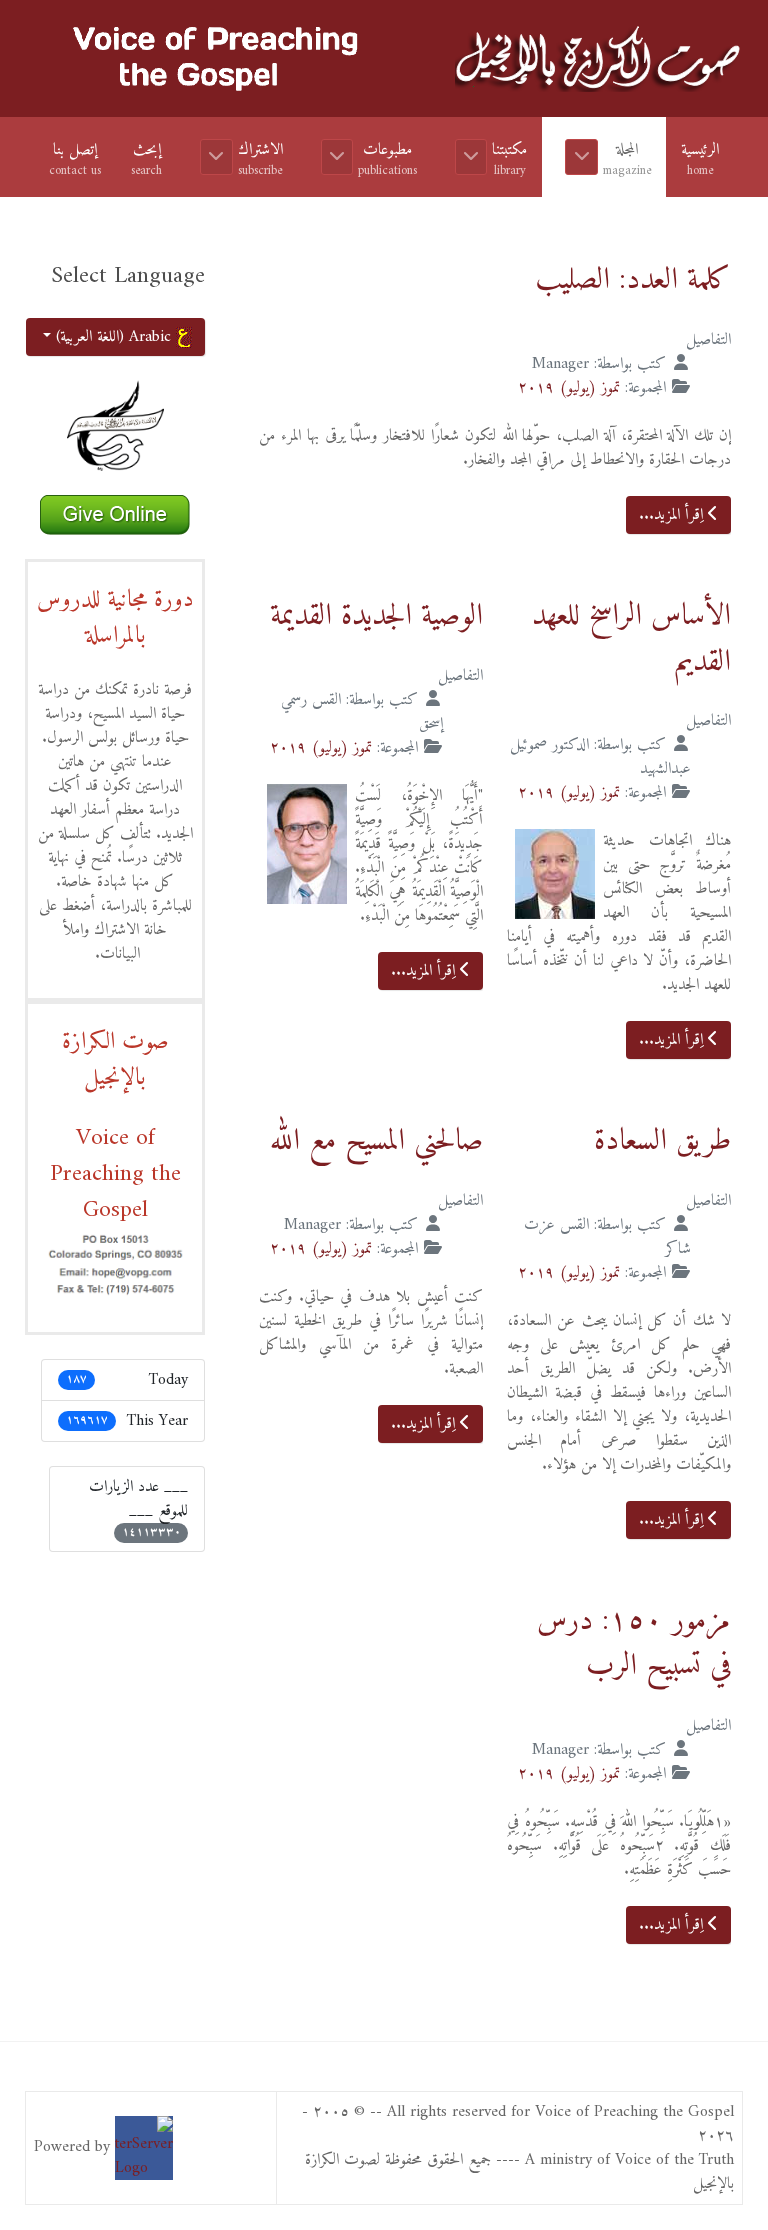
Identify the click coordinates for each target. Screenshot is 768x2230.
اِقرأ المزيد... (673, 515)
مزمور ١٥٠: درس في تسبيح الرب (634, 1644)
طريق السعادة (662, 1141)
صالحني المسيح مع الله (376, 1141)
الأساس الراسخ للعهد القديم (631, 639)
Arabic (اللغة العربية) (113, 337)
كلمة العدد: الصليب (633, 280)
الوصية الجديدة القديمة (376, 616)
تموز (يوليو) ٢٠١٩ (569, 388)
